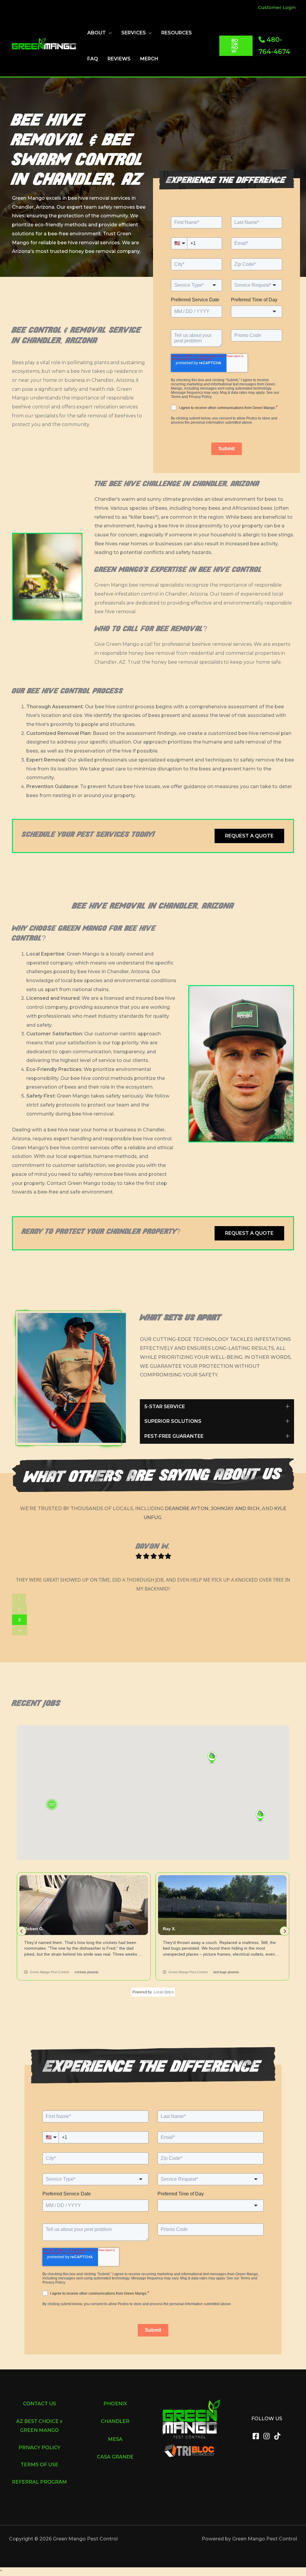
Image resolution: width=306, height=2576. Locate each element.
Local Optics (164, 1992)
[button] (109, 33)
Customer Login (277, 7)
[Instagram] (267, 2436)
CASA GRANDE (115, 2457)
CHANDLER (115, 2421)
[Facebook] (256, 2436)
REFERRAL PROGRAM (39, 2482)
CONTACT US (39, 2404)
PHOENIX (115, 2404)
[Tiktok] (277, 2436)
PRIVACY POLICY (39, 2448)
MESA (115, 2439)
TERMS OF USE (39, 2465)
